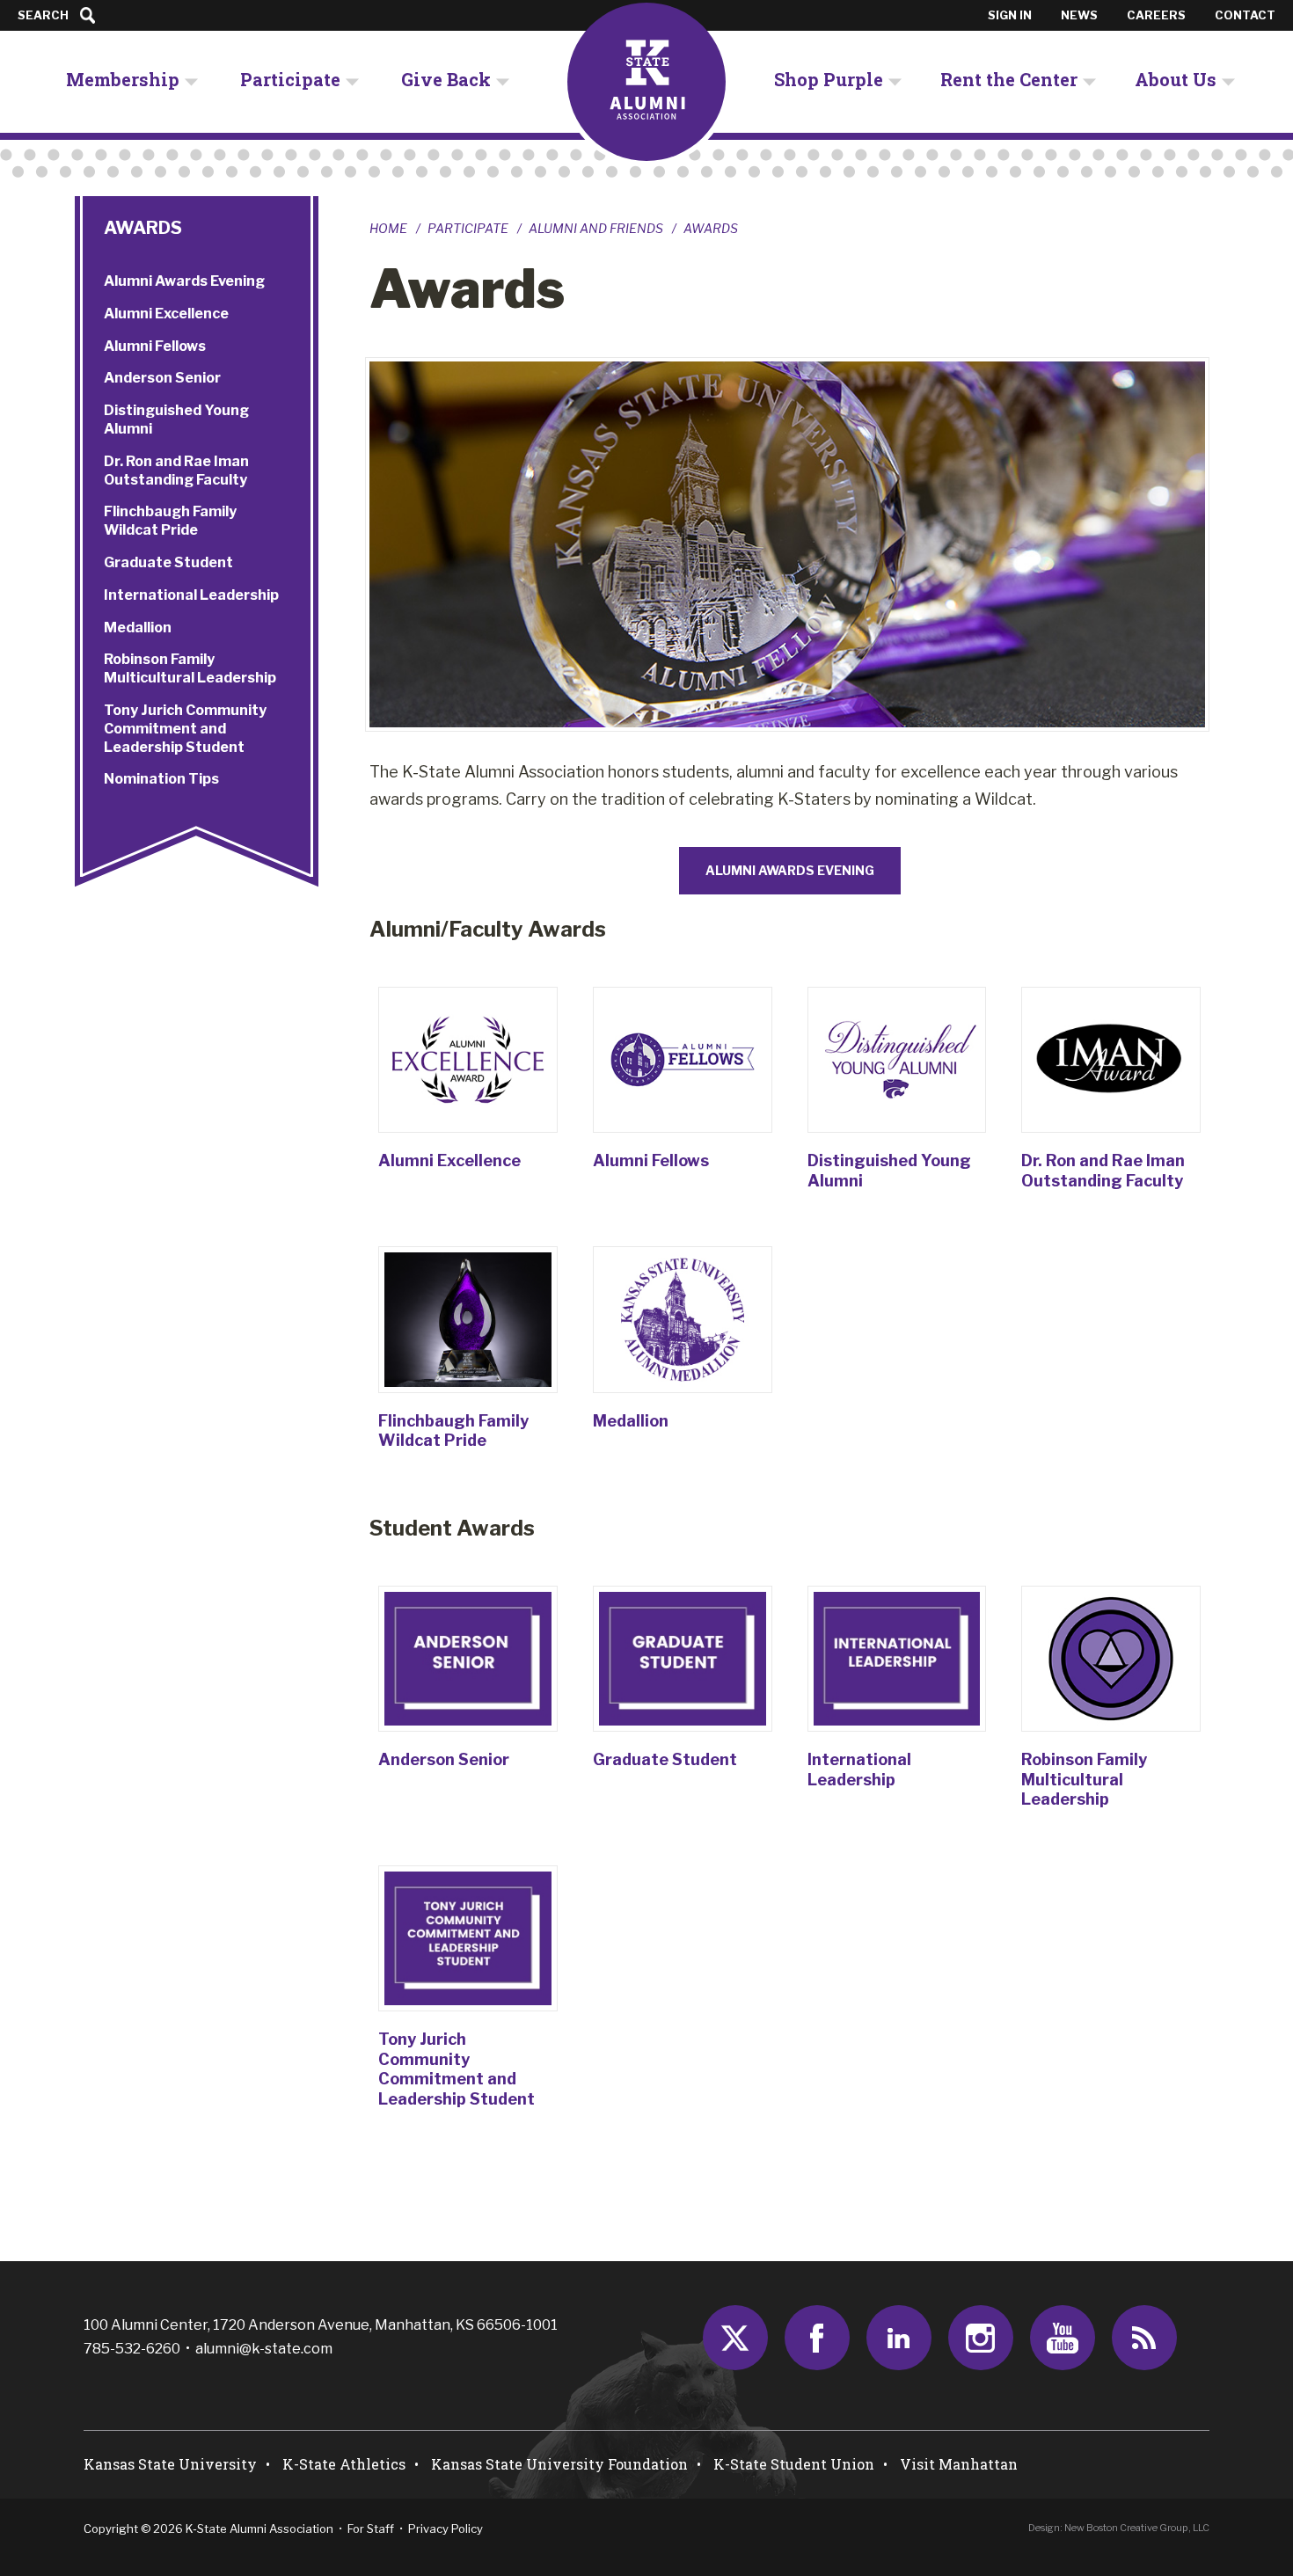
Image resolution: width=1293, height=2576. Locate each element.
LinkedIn (899, 2338)
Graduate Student (665, 1759)
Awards (143, 228)
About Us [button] (1176, 79)
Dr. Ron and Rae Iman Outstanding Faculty (1103, 1171)
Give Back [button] (446, 79)
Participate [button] (290, 79)
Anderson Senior (444, 1759)
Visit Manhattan (959, 2464)
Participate (468, 229)
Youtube (1063, 2338)
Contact (1245, 15)
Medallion (631, 1421)
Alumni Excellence (449, 1160)
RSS (1144, 2338)
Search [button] (43, 15)
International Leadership (859, 1770)
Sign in (1010, 15)
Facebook (817, 2338)
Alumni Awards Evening (184, 281)
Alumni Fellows (651, 1160)
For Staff (371, 2529)
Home (388, 229)
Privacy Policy (446, 2529)
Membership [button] (123, 79)
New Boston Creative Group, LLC (1137, 2528)
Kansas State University (170, 2464)
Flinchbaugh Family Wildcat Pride (453, 1431)
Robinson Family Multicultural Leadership (1084, 1779)
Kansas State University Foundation (559, 2464)
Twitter (735, 2338)
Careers (1156, 15)
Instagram (981, 2338)
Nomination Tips (161, 779)
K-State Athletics (344, 2464)
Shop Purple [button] (829, 79)
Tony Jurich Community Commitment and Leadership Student (457, 2069)
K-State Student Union (794, 2464)
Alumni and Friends (596, 229)
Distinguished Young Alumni (176, 420)
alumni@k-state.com (264, 2349)
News (1079, 15)
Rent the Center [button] (1009, 79)
